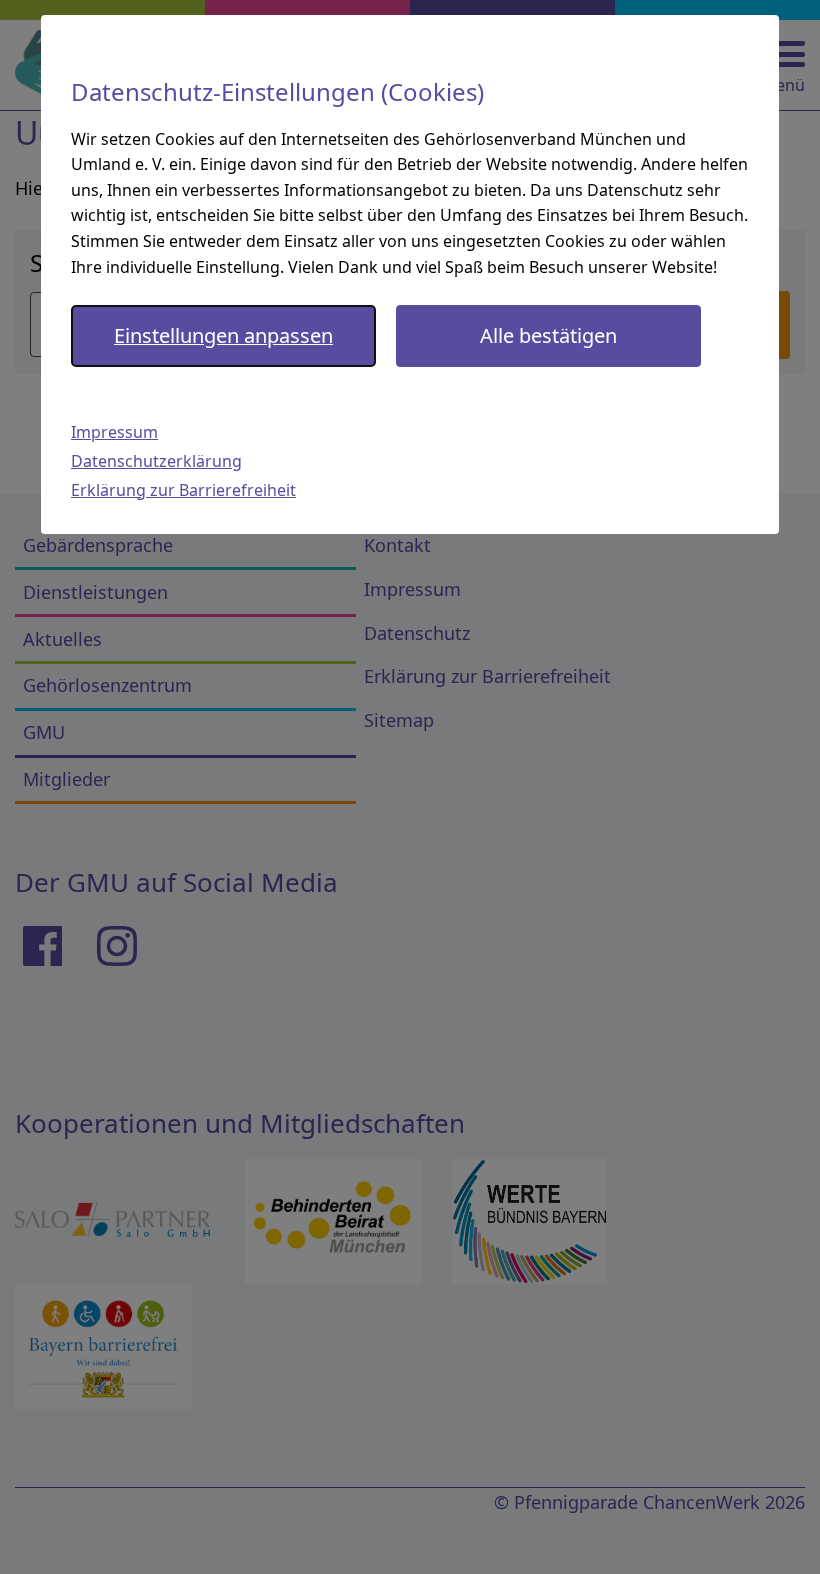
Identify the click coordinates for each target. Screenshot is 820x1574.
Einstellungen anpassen (223, 335)
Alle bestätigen (548, 335)
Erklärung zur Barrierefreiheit (183, 490)
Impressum (114, 432)
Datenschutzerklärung (156, 461)
